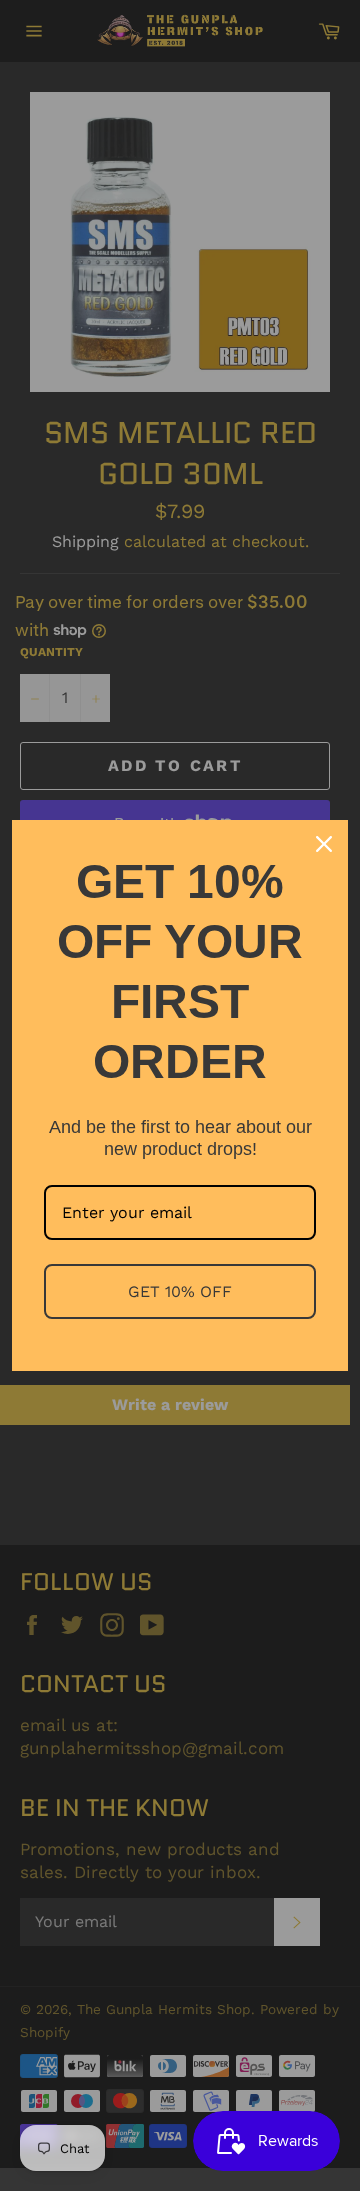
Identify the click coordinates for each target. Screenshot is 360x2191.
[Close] (324, 844)
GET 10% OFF (180, 1291)
